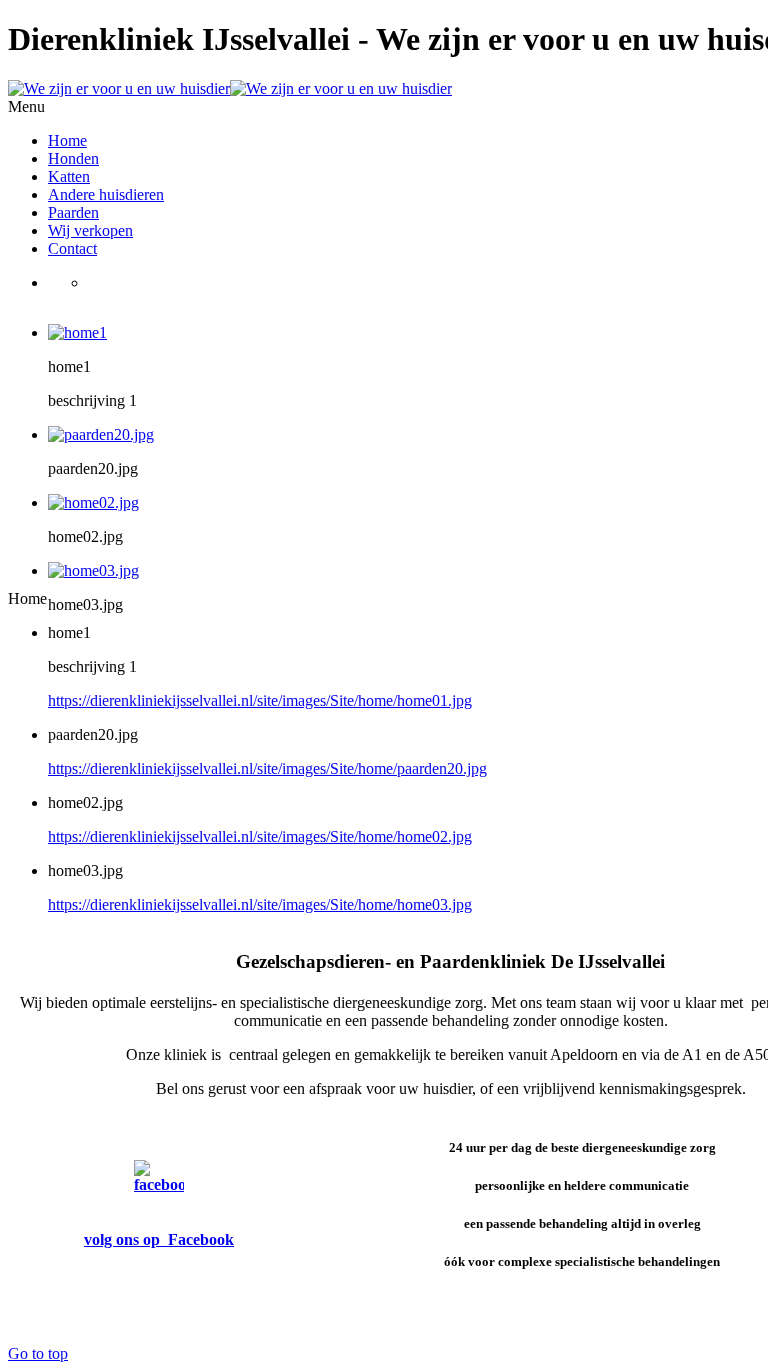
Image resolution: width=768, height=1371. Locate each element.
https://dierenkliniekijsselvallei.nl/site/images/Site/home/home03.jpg (260, 904)
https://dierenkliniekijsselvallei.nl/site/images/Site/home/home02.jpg (260, 836)
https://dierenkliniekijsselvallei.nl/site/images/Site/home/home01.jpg (260, 700)
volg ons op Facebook (159, 1239)
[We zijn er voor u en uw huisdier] (230, 88)
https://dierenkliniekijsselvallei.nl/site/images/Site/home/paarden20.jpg (267, 768)
